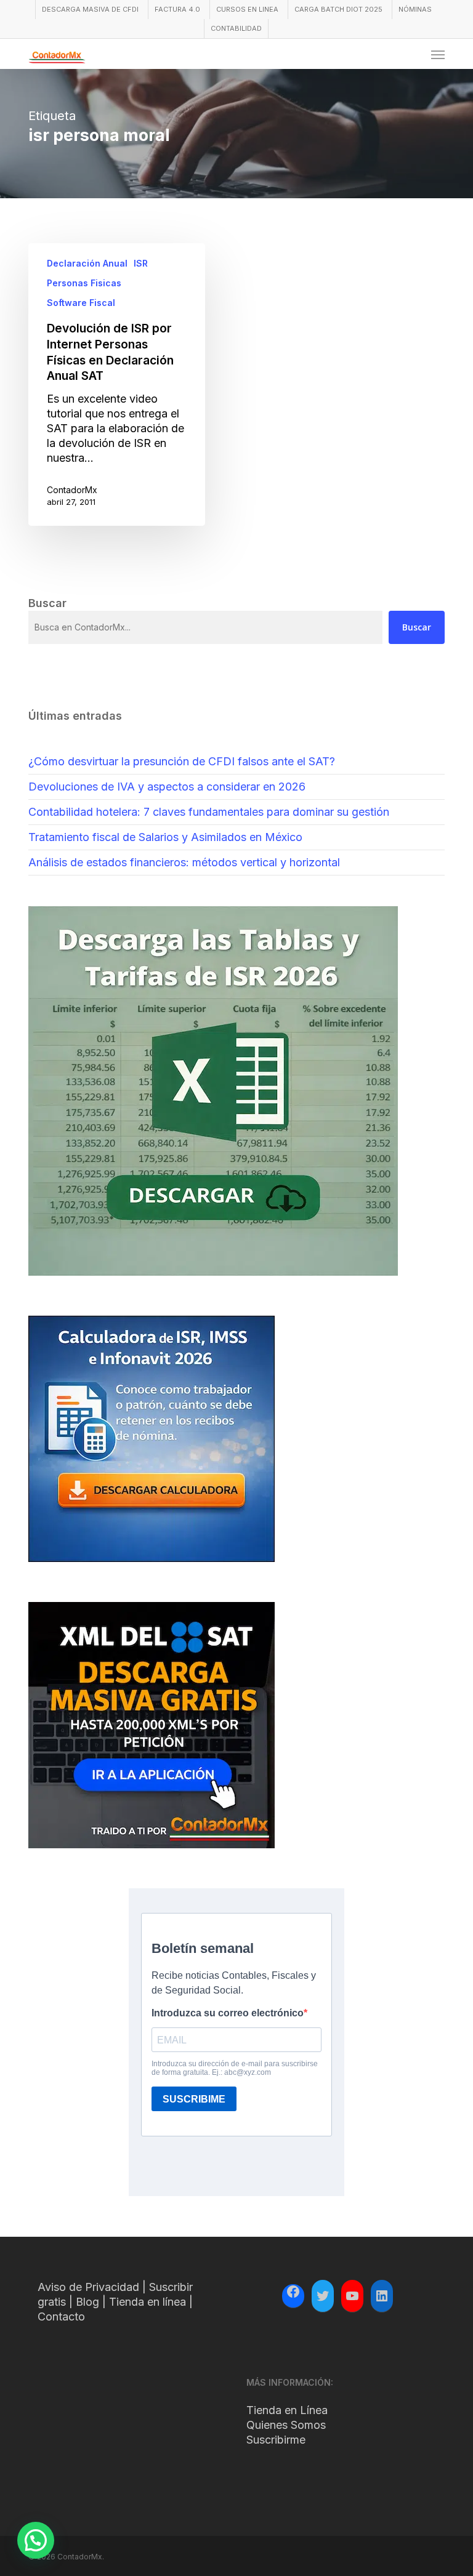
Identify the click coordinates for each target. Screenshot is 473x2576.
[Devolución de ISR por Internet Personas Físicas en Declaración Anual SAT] (117, 384)
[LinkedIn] (382, 2296)
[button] (438, 54)
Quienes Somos (286, 2425)
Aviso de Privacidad (88, 2287)
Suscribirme (276, 2440)
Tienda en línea (148, 2302)
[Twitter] (323, 2296)
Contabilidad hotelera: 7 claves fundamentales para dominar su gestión (209, 812)
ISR (141, 263)
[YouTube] (352, 2296)
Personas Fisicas (84, 283)
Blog (87, 2302)
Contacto (61, 2316)
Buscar (417, 627)
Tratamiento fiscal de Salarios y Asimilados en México (165, 837)
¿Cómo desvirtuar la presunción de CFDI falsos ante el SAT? (182, 761)
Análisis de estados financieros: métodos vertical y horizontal (184, 862)
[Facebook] (293, 2293)
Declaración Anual (87, 263)
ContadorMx (72, 490)
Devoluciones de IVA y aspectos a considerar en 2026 (167, 787)
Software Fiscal (81, 303)
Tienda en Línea (287, 2410)
